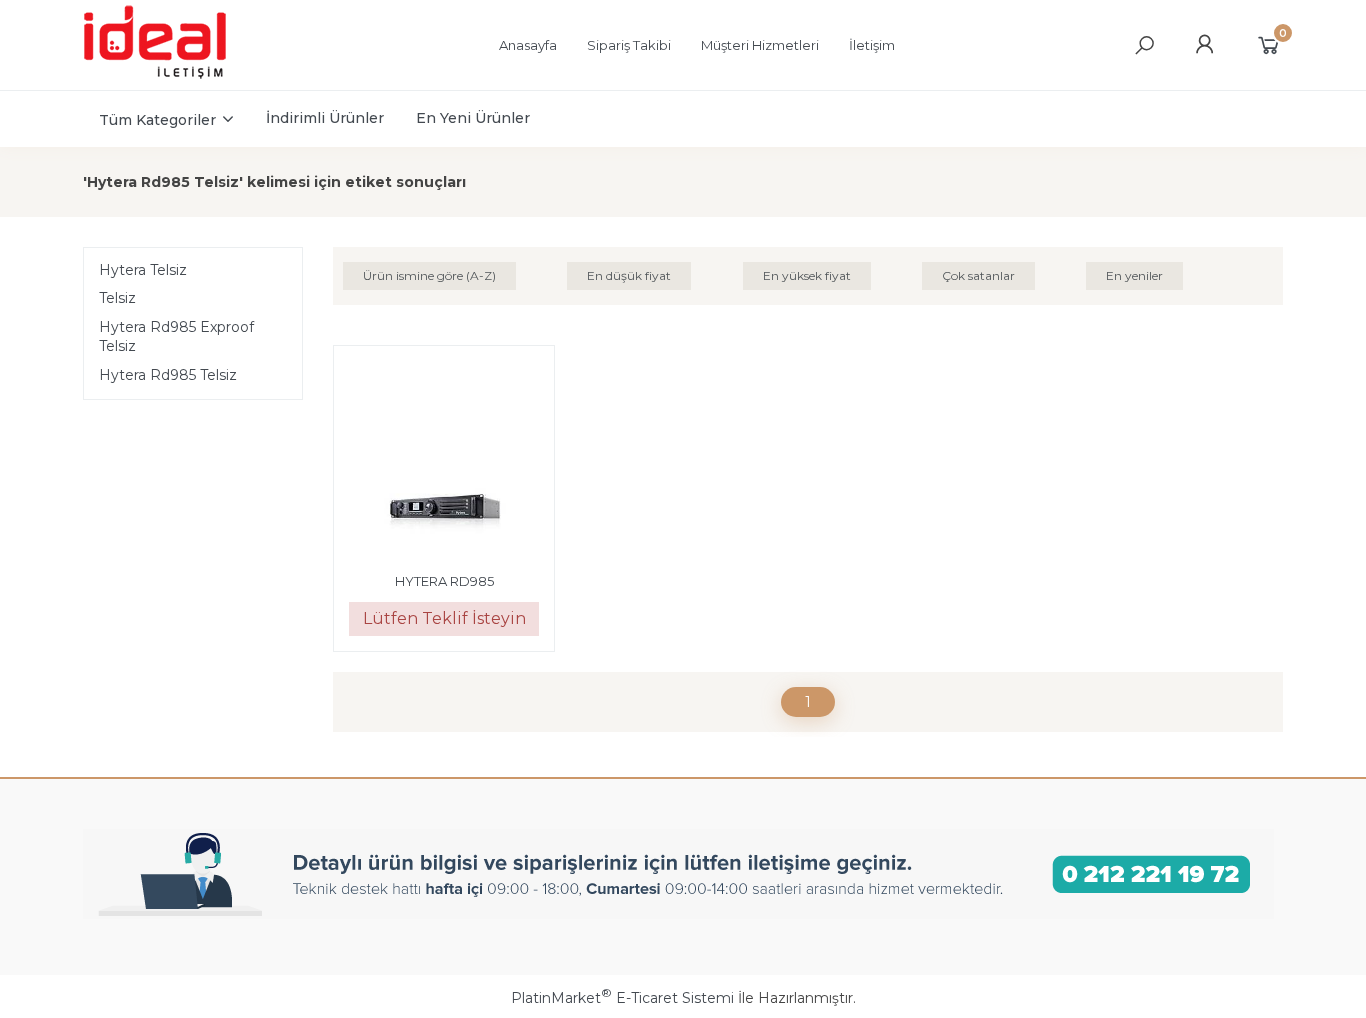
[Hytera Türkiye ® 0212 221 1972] (174, 76)
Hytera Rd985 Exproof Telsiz (176, 337)
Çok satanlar (978, 275)
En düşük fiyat (629, 275)
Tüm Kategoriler (157, 120)
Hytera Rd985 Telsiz (168, 375)
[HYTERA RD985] (444, 459)
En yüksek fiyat (807, 275)
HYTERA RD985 (444, 581)
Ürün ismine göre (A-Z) (429, 275)
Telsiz (117, 298)
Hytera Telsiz (143, 270)
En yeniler (1134, 275)
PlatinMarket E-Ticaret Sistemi (622, 998)
